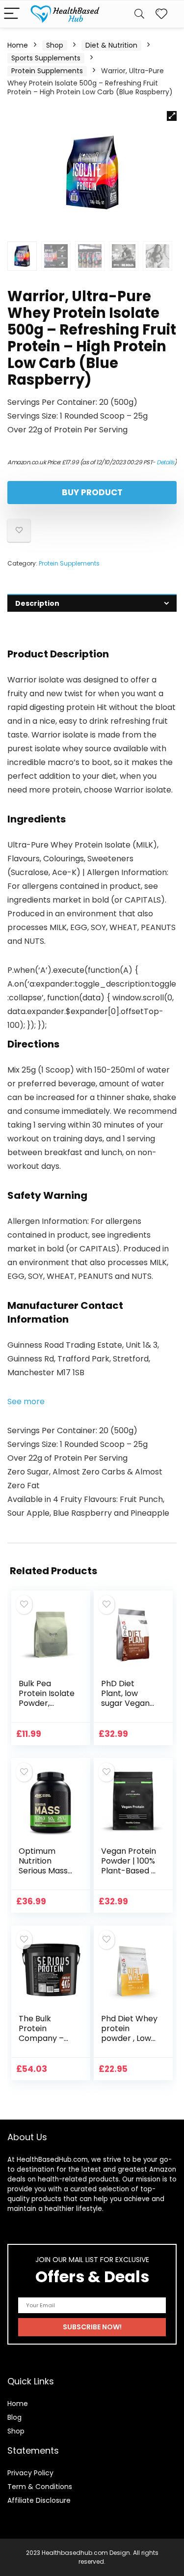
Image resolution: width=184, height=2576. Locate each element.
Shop (55, 45)
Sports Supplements (46, 58)
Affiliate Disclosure (39, 2500)
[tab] (92, 603)
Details (165, 462)
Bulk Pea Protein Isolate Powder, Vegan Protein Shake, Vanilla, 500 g (47, 1708)
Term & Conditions (40, 2487)
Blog (14, 2417)
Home (18, 45)
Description (37, 603)
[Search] (139, 14)
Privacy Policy (30, 2473)
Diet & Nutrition (111, 45)
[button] (26, 1401)
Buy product (92, 492)
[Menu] (12, 14)
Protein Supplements (47, 71)
